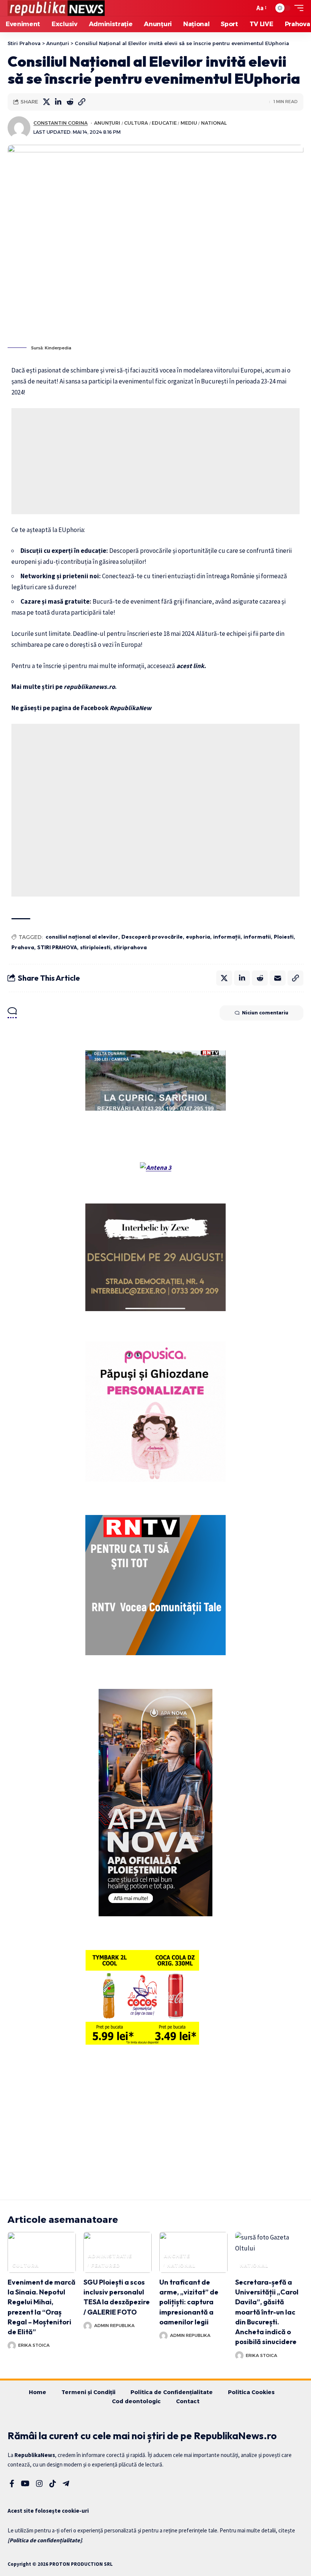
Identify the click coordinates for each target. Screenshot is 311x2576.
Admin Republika (114, 2326)
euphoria (198, 937)
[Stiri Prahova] (56, 8)
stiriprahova (130, 947)
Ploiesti (284, 937)
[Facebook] (12, 2484)
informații (227, 937)
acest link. (191, 666)
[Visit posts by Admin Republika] (88, 2326)
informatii (257, 937)
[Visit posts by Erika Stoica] (12, 2346)
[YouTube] (25, 2484)
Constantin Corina (60, 123)
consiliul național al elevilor (82, 937)
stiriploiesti (95, 947)
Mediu (189, 123)
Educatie (164, 123)
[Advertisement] (155, 461)
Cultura (136, 123)
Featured (106, 2265)
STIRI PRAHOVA (57, 947)
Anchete (177, 2256)
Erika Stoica (34, 2345)
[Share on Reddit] (70, 102)
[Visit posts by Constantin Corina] (19, 128)
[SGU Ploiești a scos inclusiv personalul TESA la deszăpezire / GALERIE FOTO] (118, 2252)
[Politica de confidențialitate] (45, 2540)
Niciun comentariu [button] (265, 1013)
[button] (247, 8)
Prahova (23, 947)
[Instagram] (39, 2484)
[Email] (278, 978)
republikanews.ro (89, 687)
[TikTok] (53, 2484)
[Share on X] (46, 102)
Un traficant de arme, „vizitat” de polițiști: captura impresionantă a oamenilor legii (189, 2302)
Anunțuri (107, 123)
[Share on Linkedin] (58, 102)
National (214, 123)
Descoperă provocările (152, 937)
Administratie (110, 2256)
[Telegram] (66, 2484)
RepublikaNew (130, 708)
